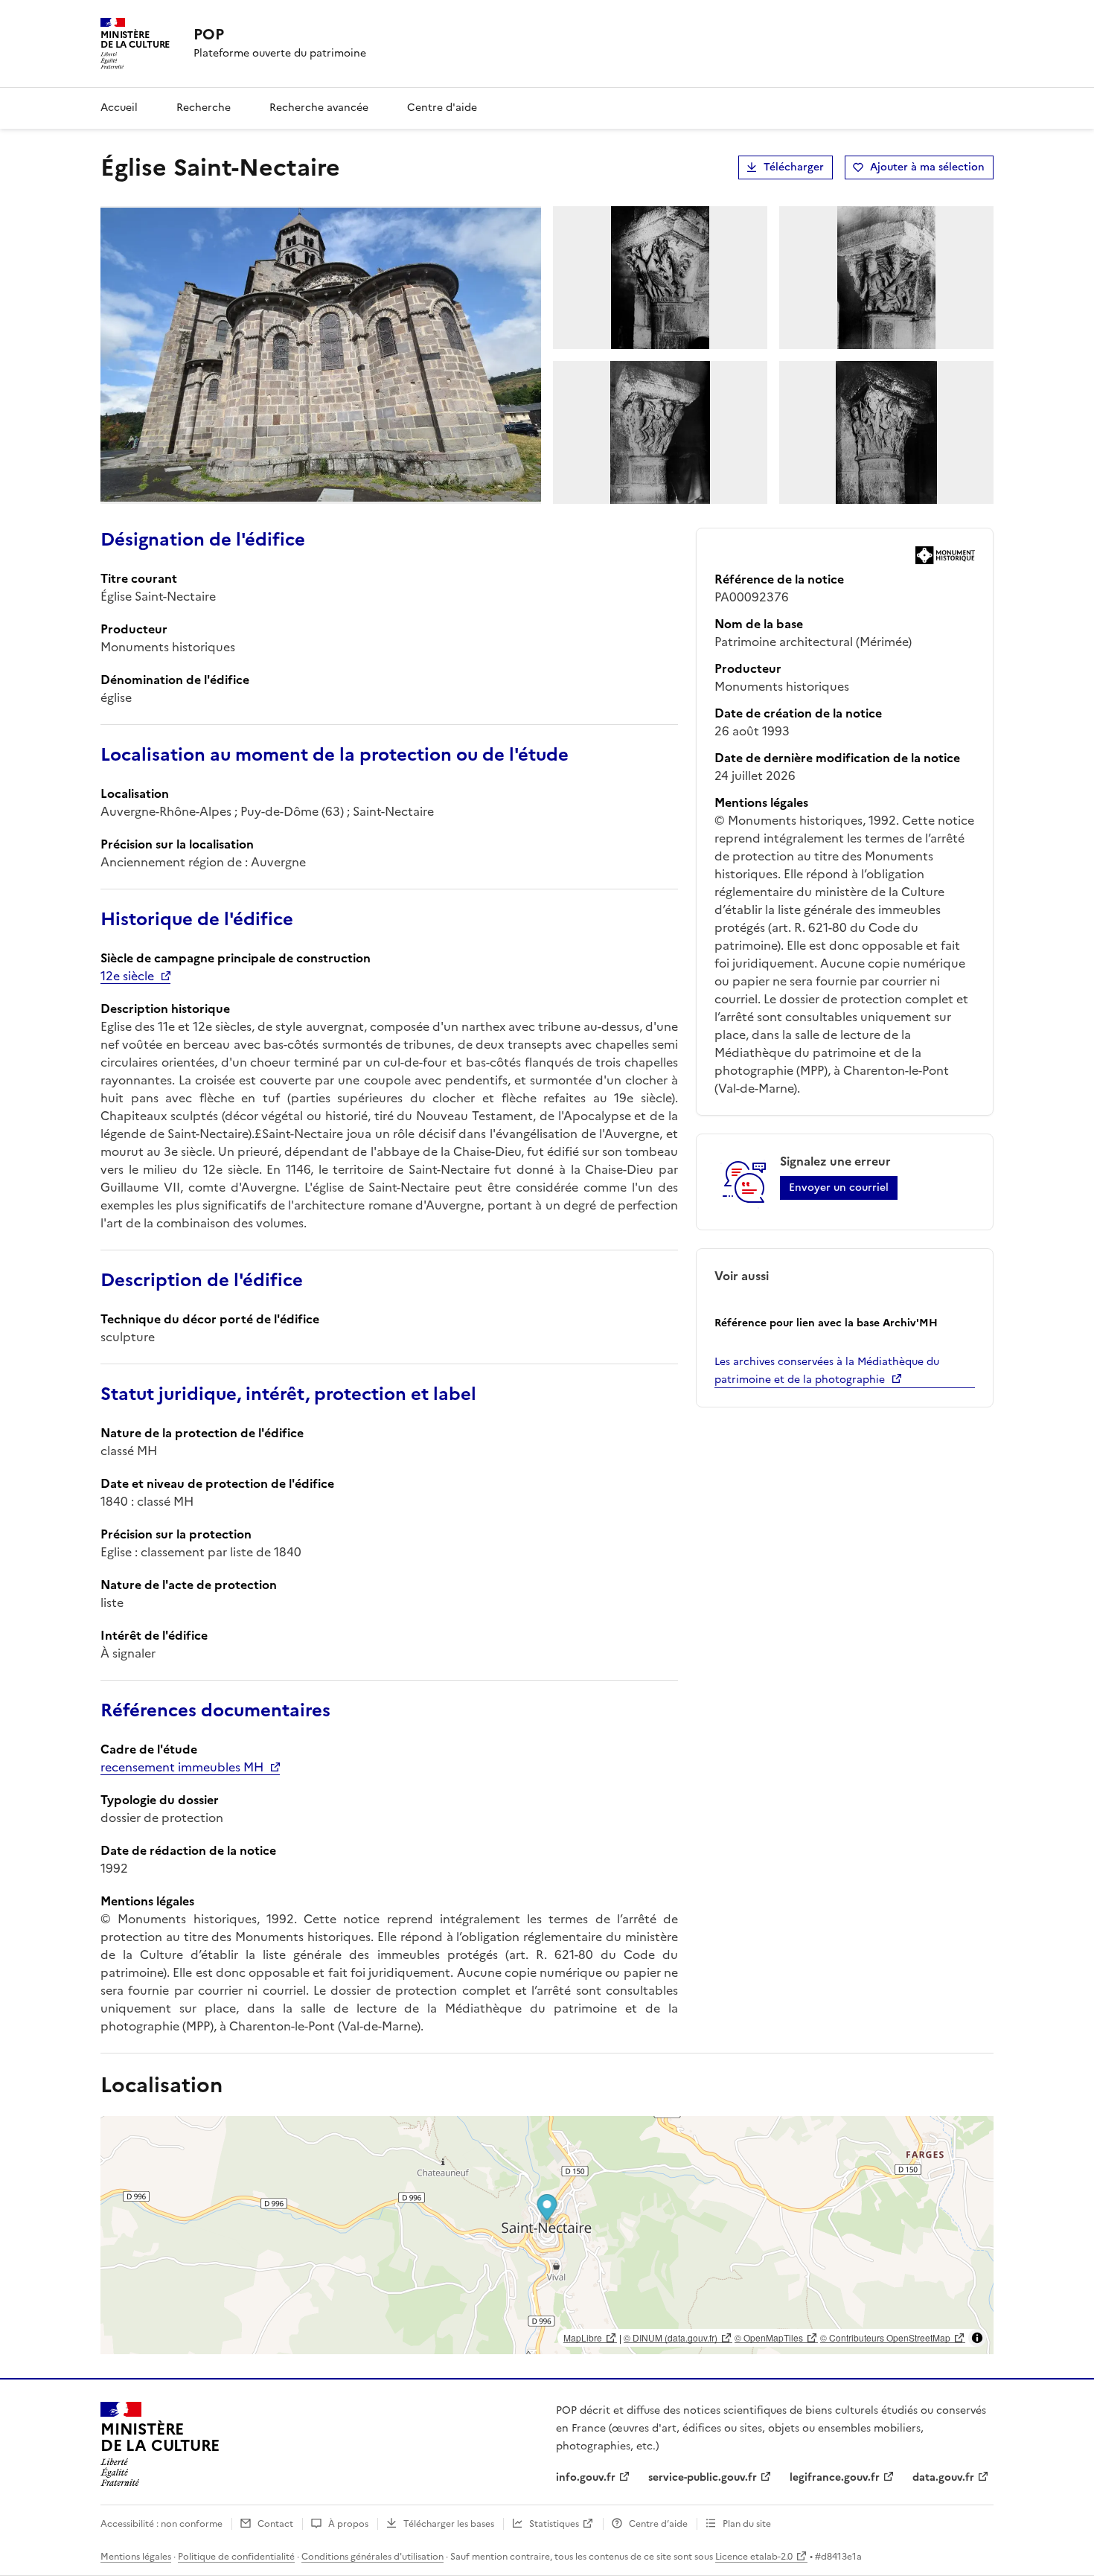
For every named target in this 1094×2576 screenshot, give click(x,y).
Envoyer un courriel (839, 1188)
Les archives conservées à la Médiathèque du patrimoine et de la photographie (827, 1371)
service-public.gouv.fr (703, 2477)
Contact (275, 2524)
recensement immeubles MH (182, 1767)
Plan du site (747, 2524)
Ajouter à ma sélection (927, 167)
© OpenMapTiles (769, 2337)
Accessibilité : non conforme (161, 2524)
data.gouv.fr (943, 2477)
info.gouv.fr (586, 2477)
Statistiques (554, 2524)
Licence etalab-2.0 (754, 2557)
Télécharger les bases (449, 2524)
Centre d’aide (658, 2524)
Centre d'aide (442, 108)
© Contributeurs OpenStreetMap (885, 2337)
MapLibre (583, 2337)
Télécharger (794, 167)
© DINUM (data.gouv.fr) (671, 2337)
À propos (348, 2524)
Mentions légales (136, 2557)
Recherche (204, 108)
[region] (547, 2235)
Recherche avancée (319, 108)
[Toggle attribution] (977, 2338)
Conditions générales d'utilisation (372, 2557)
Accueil (119, 108)
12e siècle (127, 976)
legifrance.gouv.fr (835, 2477)
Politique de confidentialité (236, 2557)
